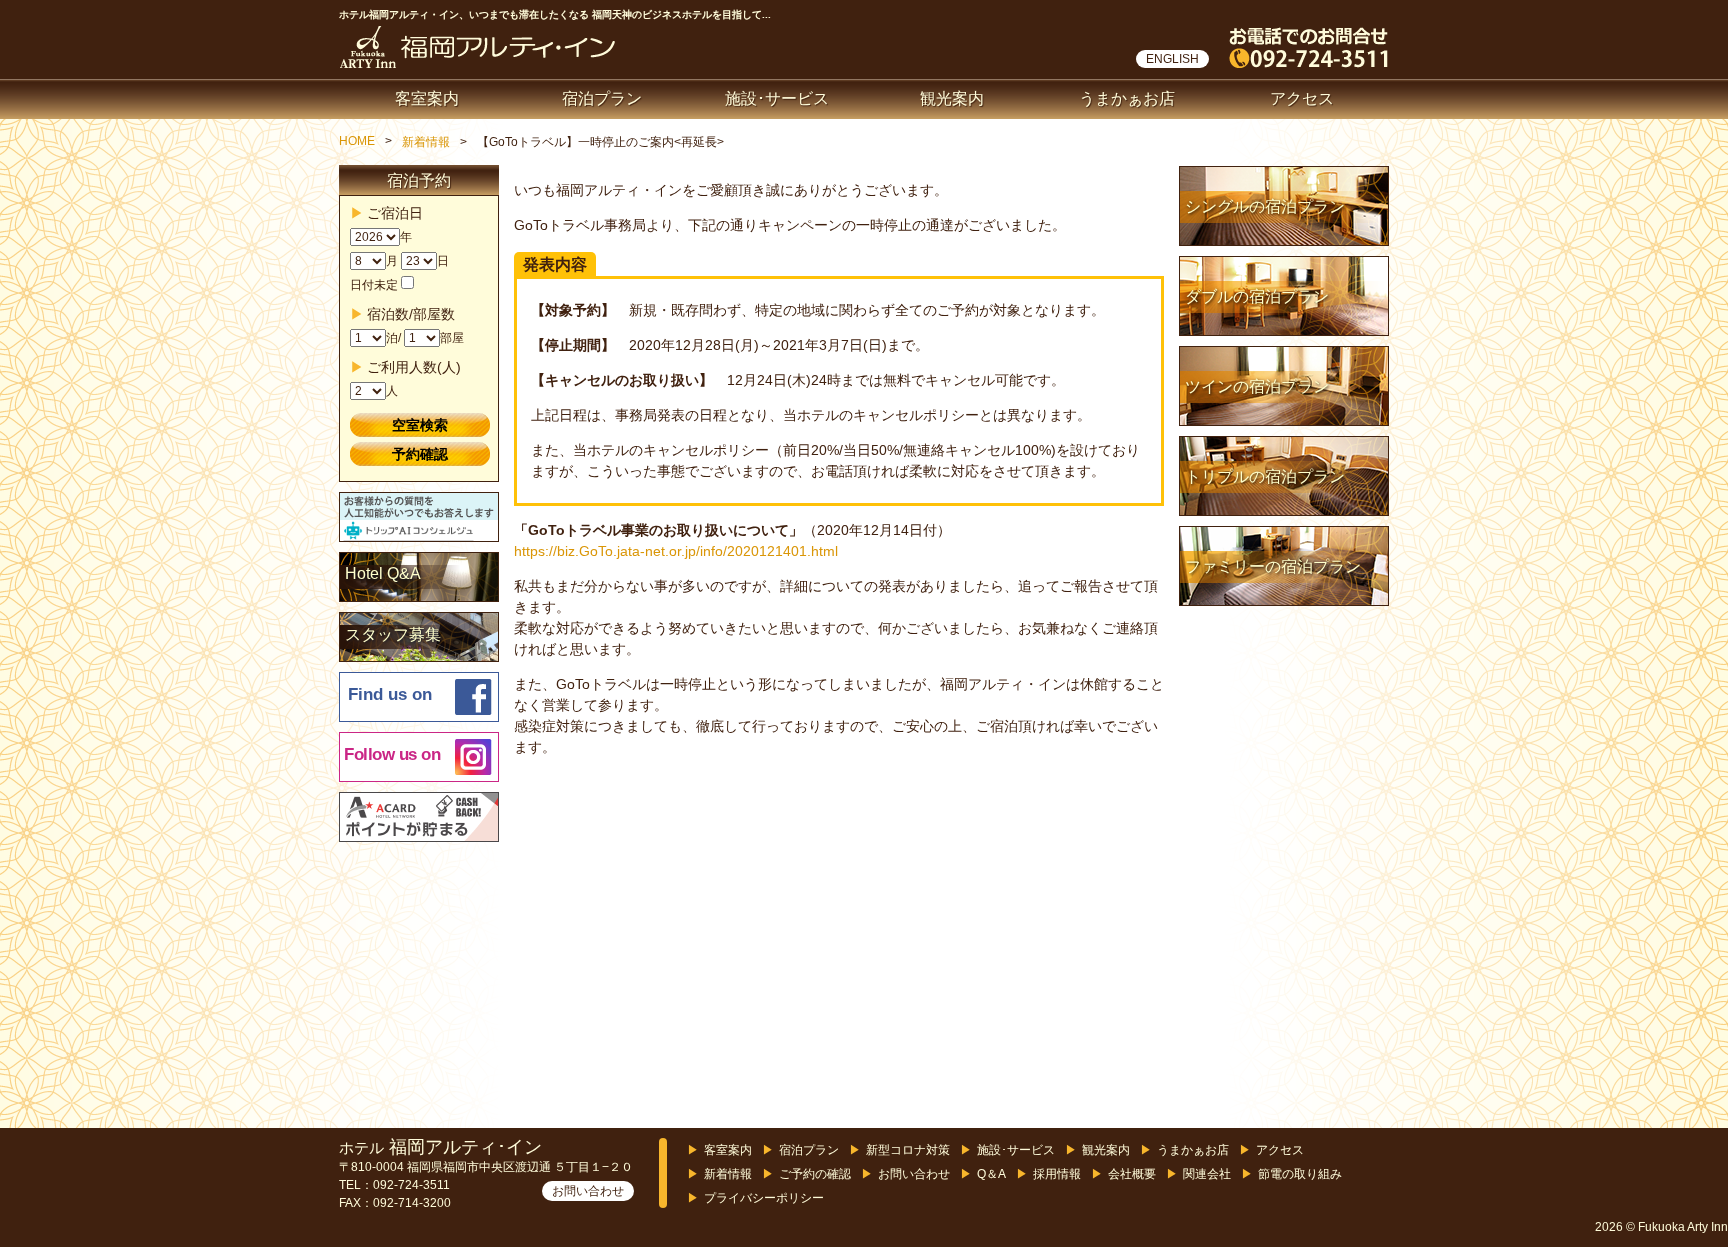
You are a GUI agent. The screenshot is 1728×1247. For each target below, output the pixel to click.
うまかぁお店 (1127, 98)
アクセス (1302, 98)
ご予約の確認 (815, 1174)
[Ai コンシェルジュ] (420, 518)
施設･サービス (777, 98)
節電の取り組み (1300, 1174)
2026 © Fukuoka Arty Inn (1661, 1227)
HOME (357, 141)
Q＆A (991, 1174)
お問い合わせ (588, 1191)
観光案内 (952, 98)
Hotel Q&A (383, 573)
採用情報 (1057, 1174)
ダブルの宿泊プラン (1257, 296)
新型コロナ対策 (908, 1150)
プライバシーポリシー (764, 1198)
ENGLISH (1172, 59)
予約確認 (420, 454)
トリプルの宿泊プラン (1265, 476)
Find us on (390, 694)
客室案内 (427, 98)
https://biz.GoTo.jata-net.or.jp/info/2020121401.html (676, 551)
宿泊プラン (602, 98)
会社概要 (1132, 1174)
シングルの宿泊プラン (1265, 206)
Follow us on (392, 754)
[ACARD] (420, 818)
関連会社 (1207, 1174)
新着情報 (426, 142)
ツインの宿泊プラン (1257, 386)
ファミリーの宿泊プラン (1273, 566)
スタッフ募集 (393, 634)
